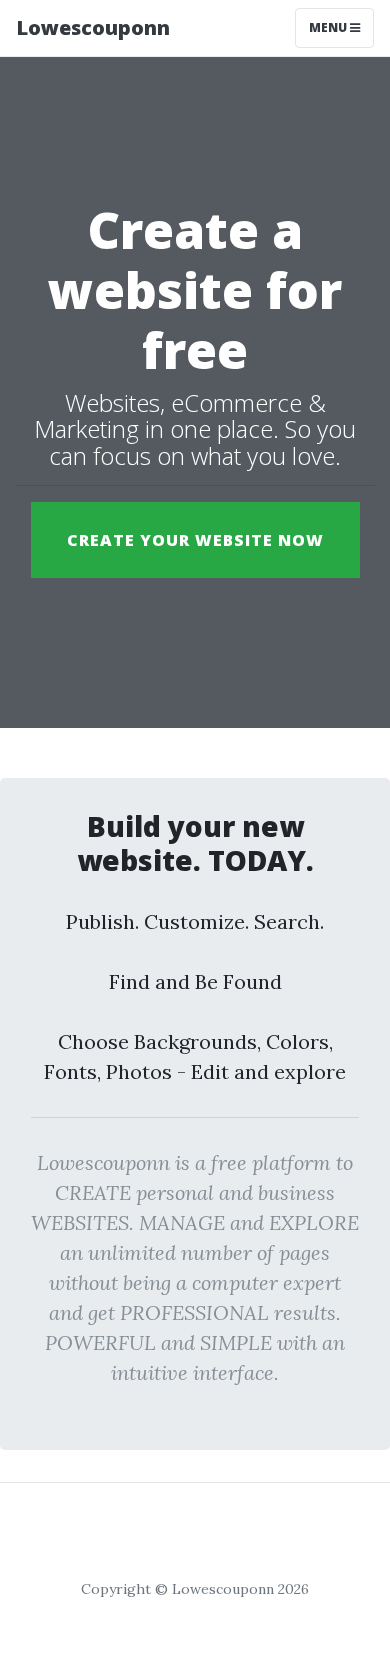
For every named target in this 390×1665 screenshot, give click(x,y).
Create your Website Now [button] (195, 540)
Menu (329, 27)
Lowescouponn (93, 27)
